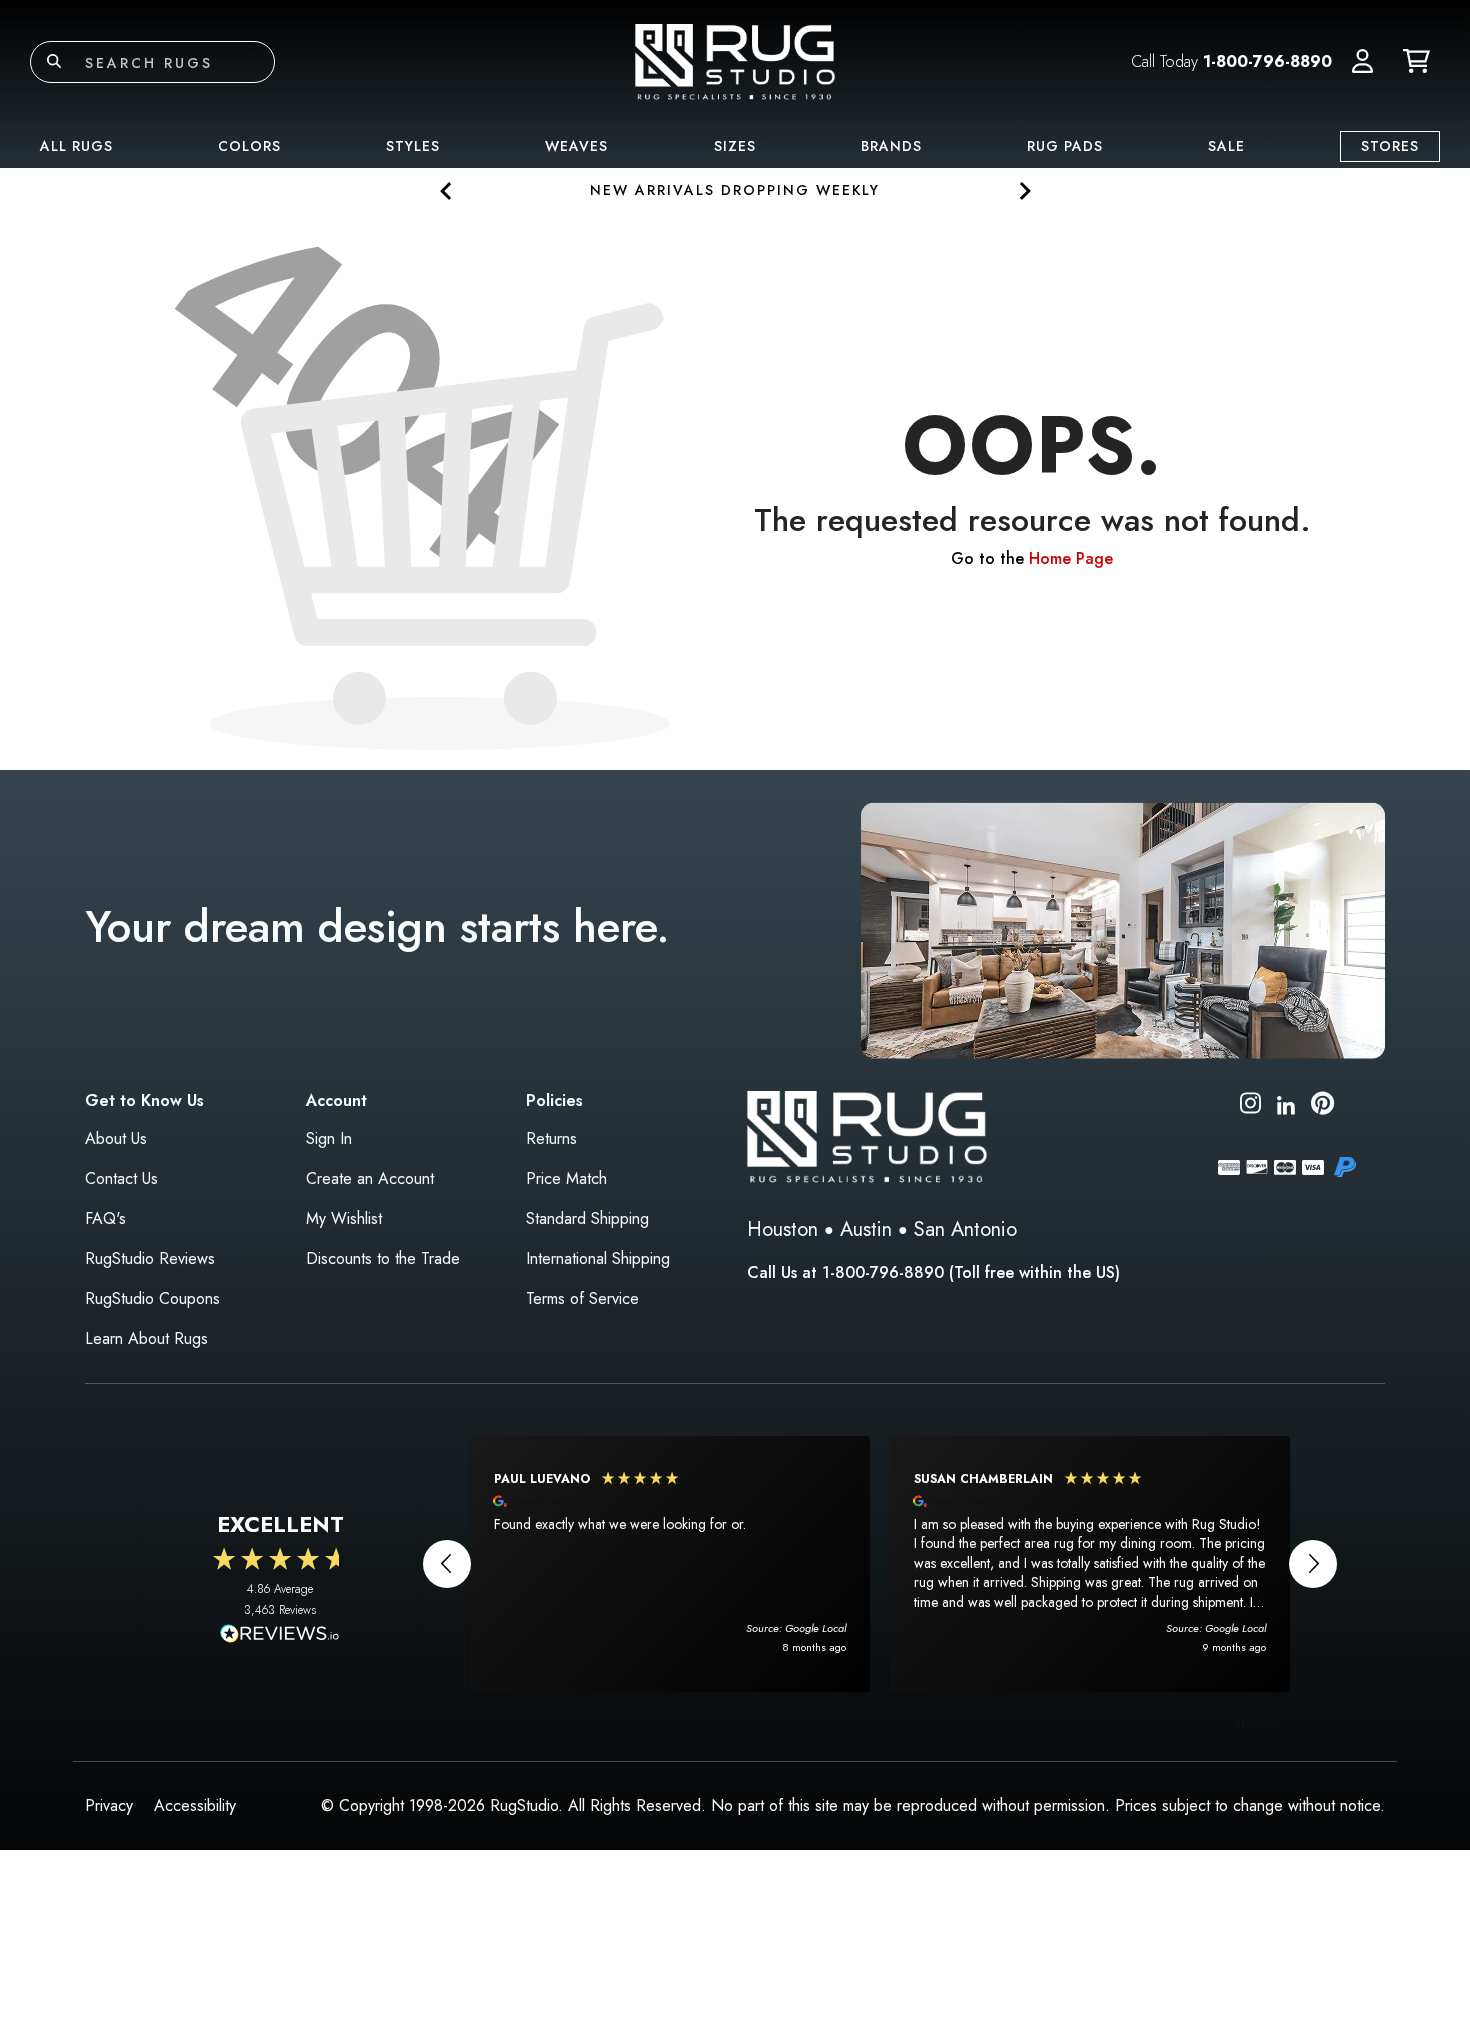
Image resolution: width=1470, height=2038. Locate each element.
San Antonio (965, 1229)
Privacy (109, 1805)
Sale (1226, 146)
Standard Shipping (587, 1218)
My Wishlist (344, 1218)
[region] (880, 1564)
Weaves (576, 146)
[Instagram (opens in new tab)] (1250, 1106)
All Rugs (76, 146)
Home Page (1071, 558)
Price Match (566, 1178)
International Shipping (598, 1258)
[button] (1362, 62)
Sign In (329, 1138)
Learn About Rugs (146, 1338)
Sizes (735, 146)
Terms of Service (582, 1298)
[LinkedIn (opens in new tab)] (1286, 1102)
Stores (1390, 146)
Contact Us (121, 1178)
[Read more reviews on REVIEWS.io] (280, 1636)
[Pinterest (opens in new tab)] (1322, 1106)
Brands (891, 146)
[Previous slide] (446, 190)
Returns (551, 1138)
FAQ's (105, 1218)
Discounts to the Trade (383, 1258)
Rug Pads (1065, 146)
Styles (413, 146)
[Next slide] (1023, 190)
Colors (249, 146)
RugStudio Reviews (150, 1258)
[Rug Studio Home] (735, 60)
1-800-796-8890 (1267, 61)
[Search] (54, 62)
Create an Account (370, 1178)
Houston (782, 1229)
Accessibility (195, 1805)
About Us (116, 1138)
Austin (866, 1229)
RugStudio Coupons (152, 1298)
